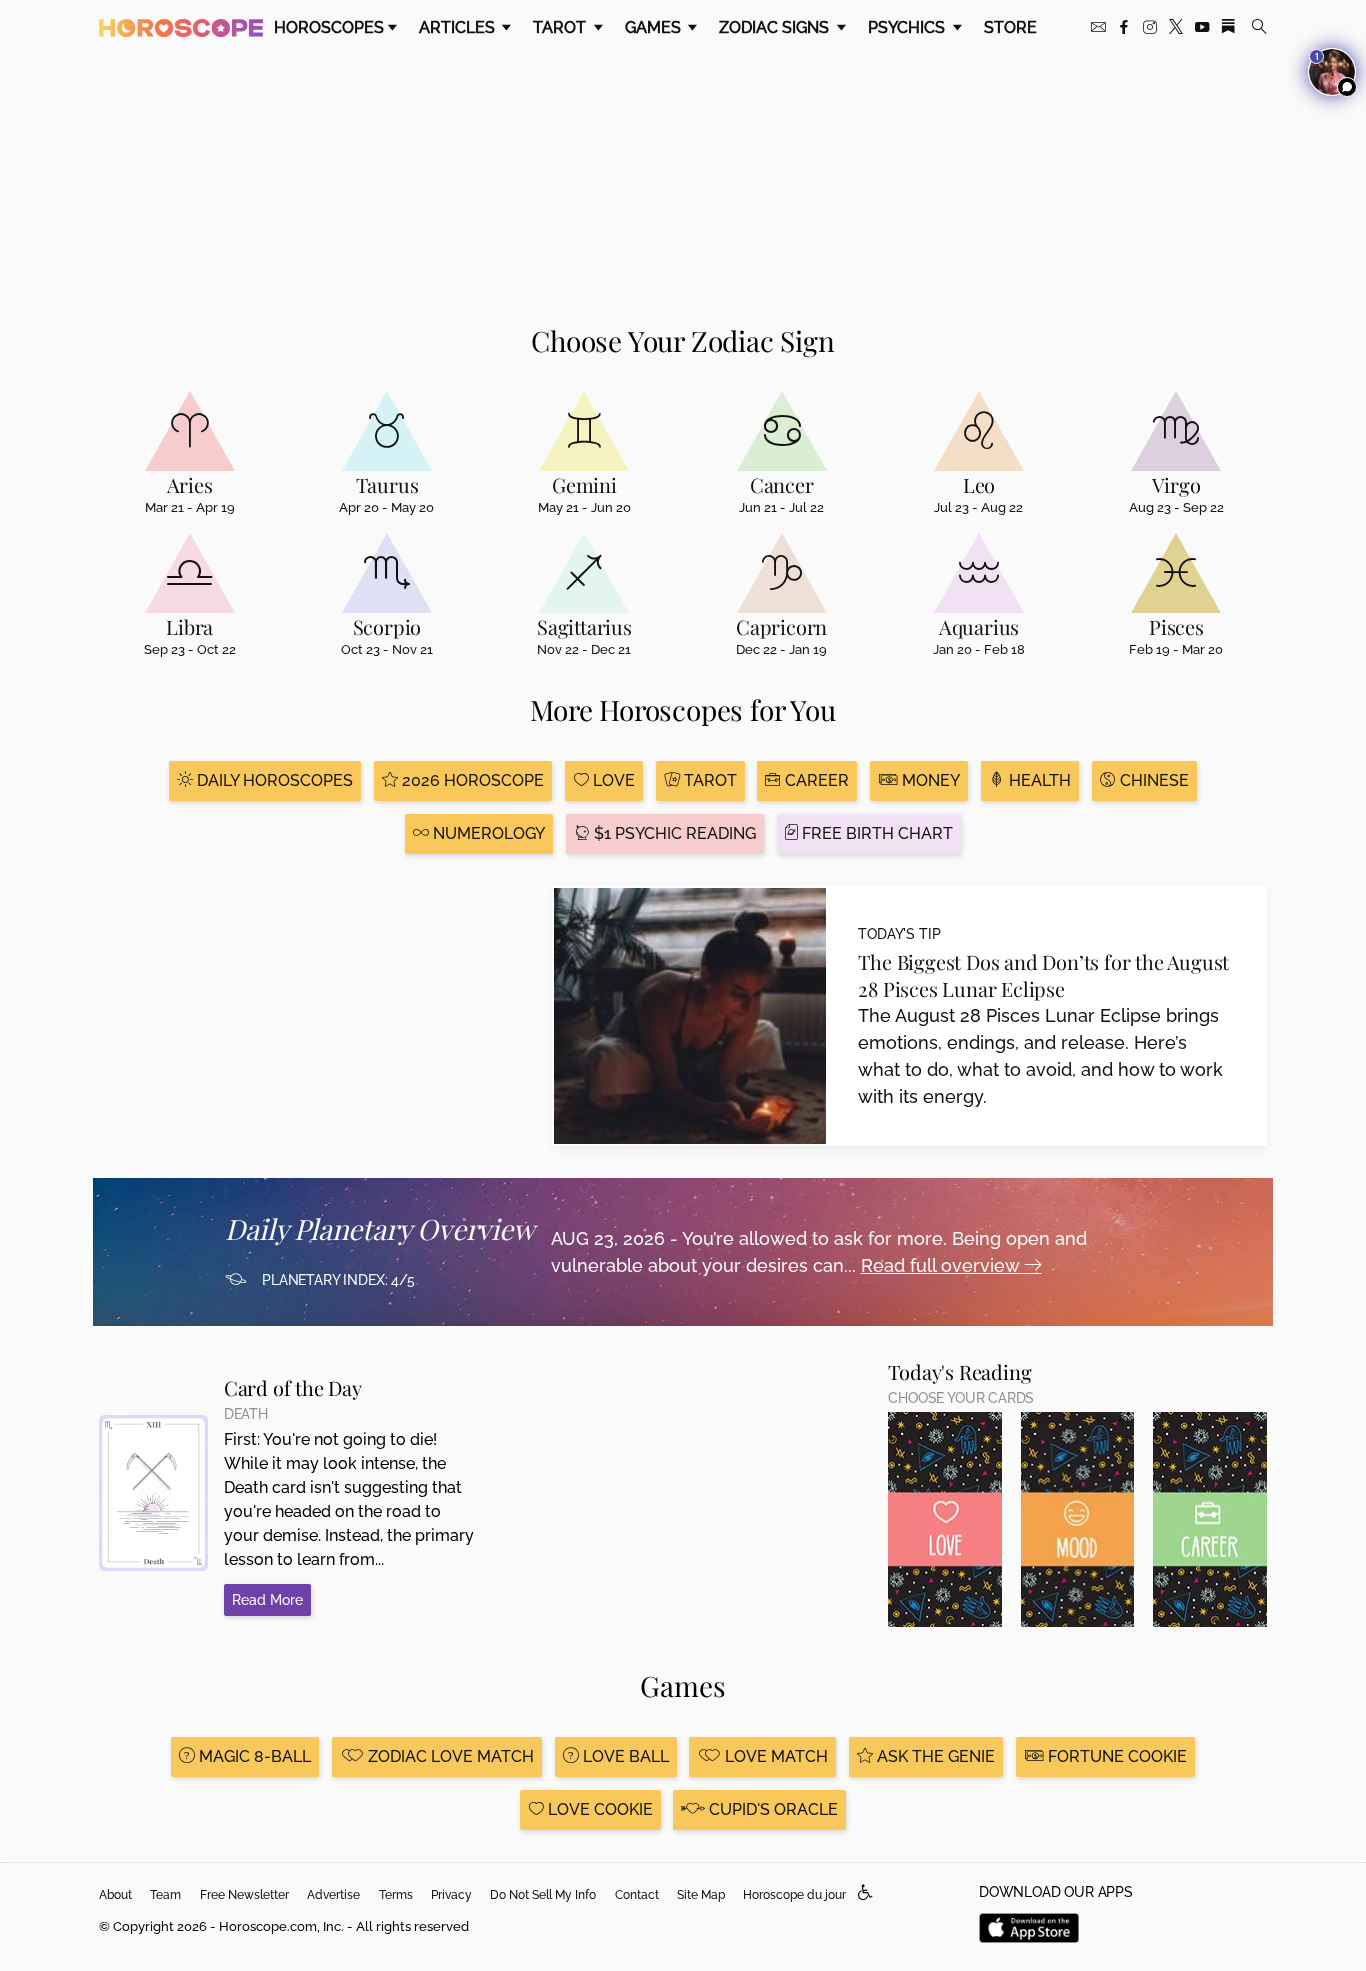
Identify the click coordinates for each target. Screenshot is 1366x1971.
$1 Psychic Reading (673, 833)
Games (655, 27)
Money (929, 780)
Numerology (487, 833)
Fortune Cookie (1115, 1756)
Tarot (561, 27)
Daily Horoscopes (273, 780)
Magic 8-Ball (253, 1756)
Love (612, 780)
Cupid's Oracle (771, 1809)
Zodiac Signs (776, 27)
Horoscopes (329, 27)
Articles (459, 27)
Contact (637, 1895)
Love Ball (624, 1756)
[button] (865, 1893)
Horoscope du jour (794, 1895)
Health (1038, 780)
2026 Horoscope (471, 780)
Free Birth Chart (875, 833)
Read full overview (942, 1265)
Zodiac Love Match (449, 1756)
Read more (267, 1600)
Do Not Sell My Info (543, 1895)
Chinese (1152, 780)
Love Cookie (598, 1809)
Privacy (451, 1895)
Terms (396, 1895)
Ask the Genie (934, 1756)
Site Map (701, 1895)
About (115, 1895)
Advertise (333, 1895)
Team (165, 1895)
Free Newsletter (244, 1895)
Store (1010, 27)
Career (815, 780)
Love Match (774, 1756)
